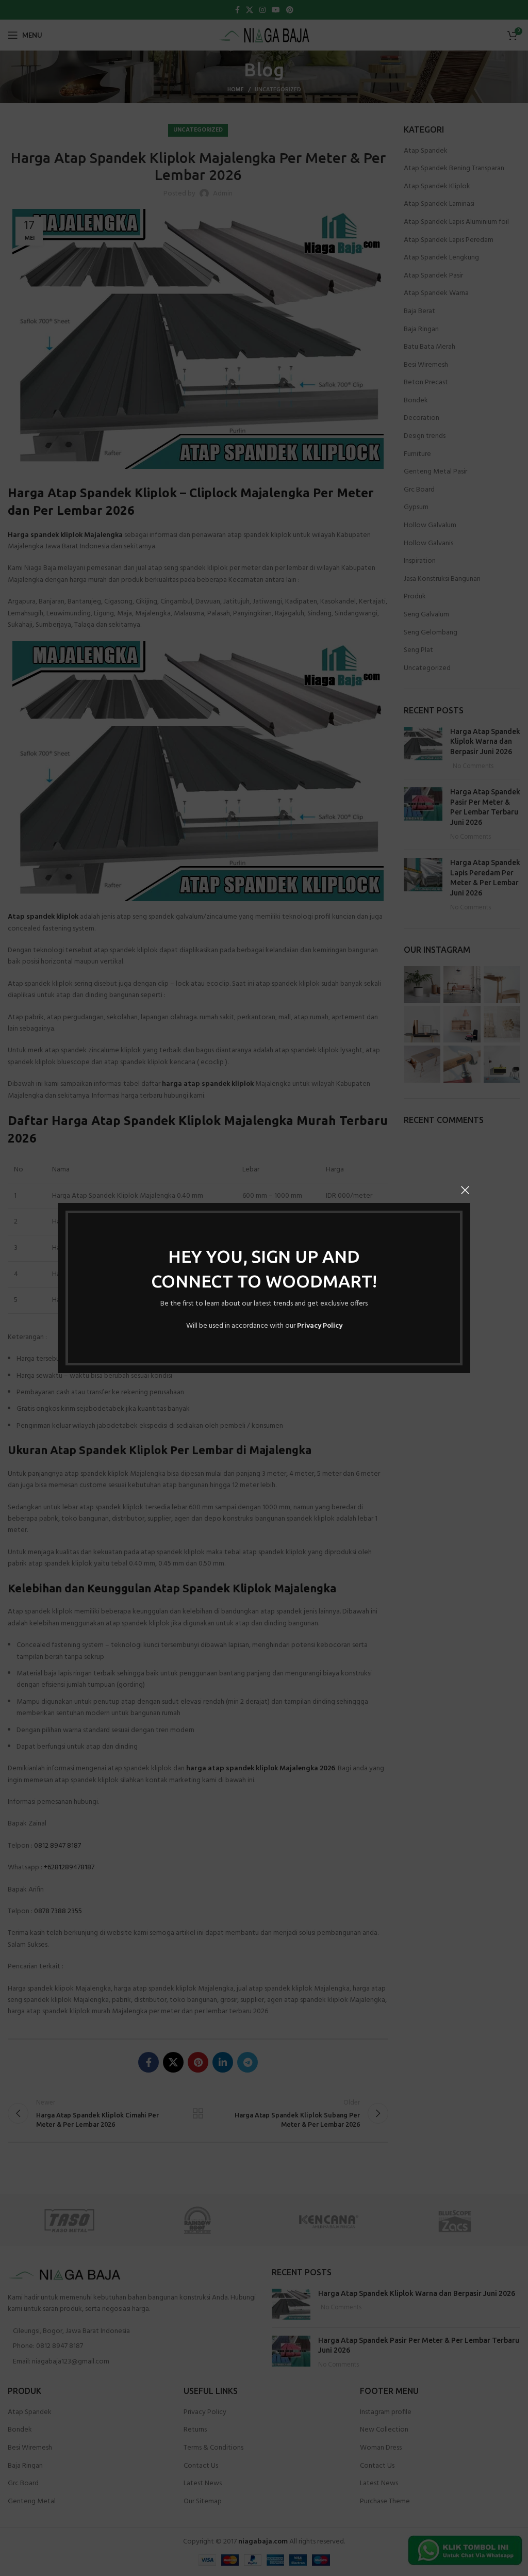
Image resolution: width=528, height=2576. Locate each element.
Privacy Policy (320, 1326)
